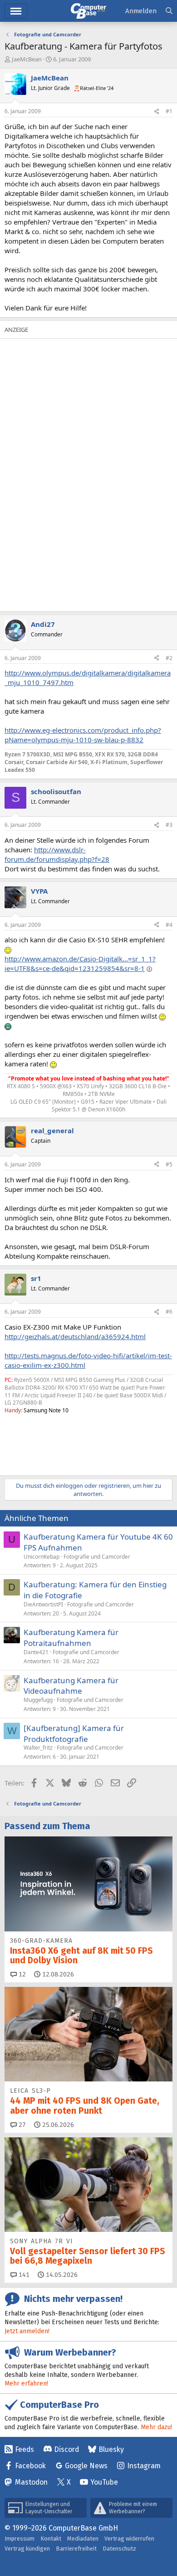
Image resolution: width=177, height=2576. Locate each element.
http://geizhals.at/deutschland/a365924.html (75, 1336)
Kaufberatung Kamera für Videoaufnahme (71, 1686)
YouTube (104, 2482)
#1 (169, 111)
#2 (169, 658)
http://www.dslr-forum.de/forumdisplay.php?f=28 (57, 854)
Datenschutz (119, 2548)
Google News (86, 2466)
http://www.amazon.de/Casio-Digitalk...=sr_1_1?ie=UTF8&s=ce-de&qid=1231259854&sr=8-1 (80, 963)
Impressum (20, 2538)
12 (21, 1974)
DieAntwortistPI (43, 1604)
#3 (169, 825)
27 (21, 2125)
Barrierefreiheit (76, 2548)
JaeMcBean (27, 59)
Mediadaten (83, 2538)
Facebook (30, 2466)
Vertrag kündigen (27, 2548)
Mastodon (31, 2482)
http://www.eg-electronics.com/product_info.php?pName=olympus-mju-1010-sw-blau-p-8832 (83, 735)
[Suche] (169, 11)
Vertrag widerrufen (129, 2538)
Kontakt (51, 2538)
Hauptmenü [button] (16, 11)
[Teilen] (157, 112)
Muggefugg (38, 1700)
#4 (169, 925)
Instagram (144, 2466)
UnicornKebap (42, 1557)
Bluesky (111, 2449)
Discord (66, 2449)
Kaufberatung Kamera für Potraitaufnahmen (71, 1638)
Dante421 (36, 1652)
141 (23, 2275)
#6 (169, 1312)
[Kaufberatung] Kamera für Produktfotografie (74, 1733)
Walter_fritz (38, 1748)
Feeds (25, 2449)
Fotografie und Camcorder (97, 1557)
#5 (169, 1164)
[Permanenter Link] (9, 1426)
